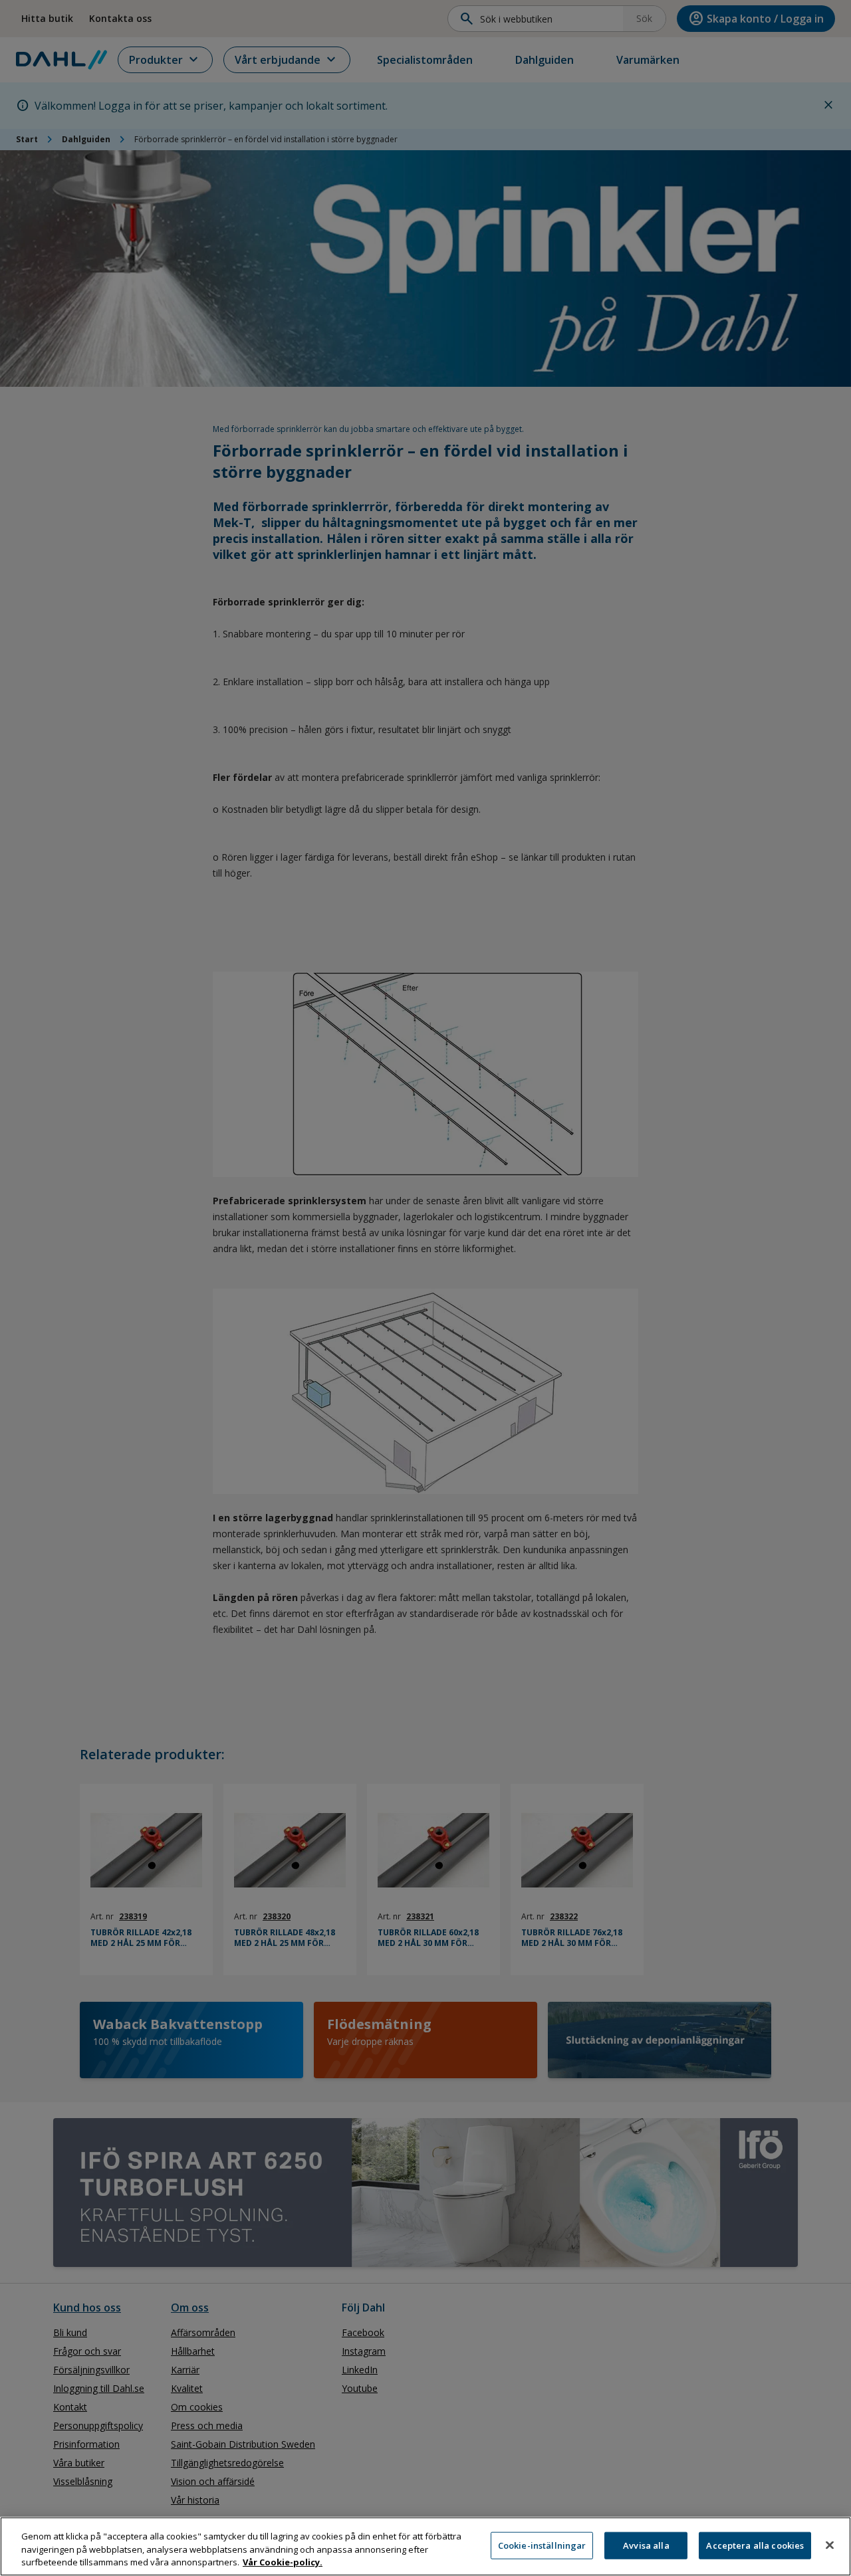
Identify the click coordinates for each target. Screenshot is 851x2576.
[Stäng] (830, 2545)
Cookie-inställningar (542, 2545)
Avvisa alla (646, 2545)
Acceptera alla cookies (755, 2545)
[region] (425, 2546)
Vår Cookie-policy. (283, 2562)
